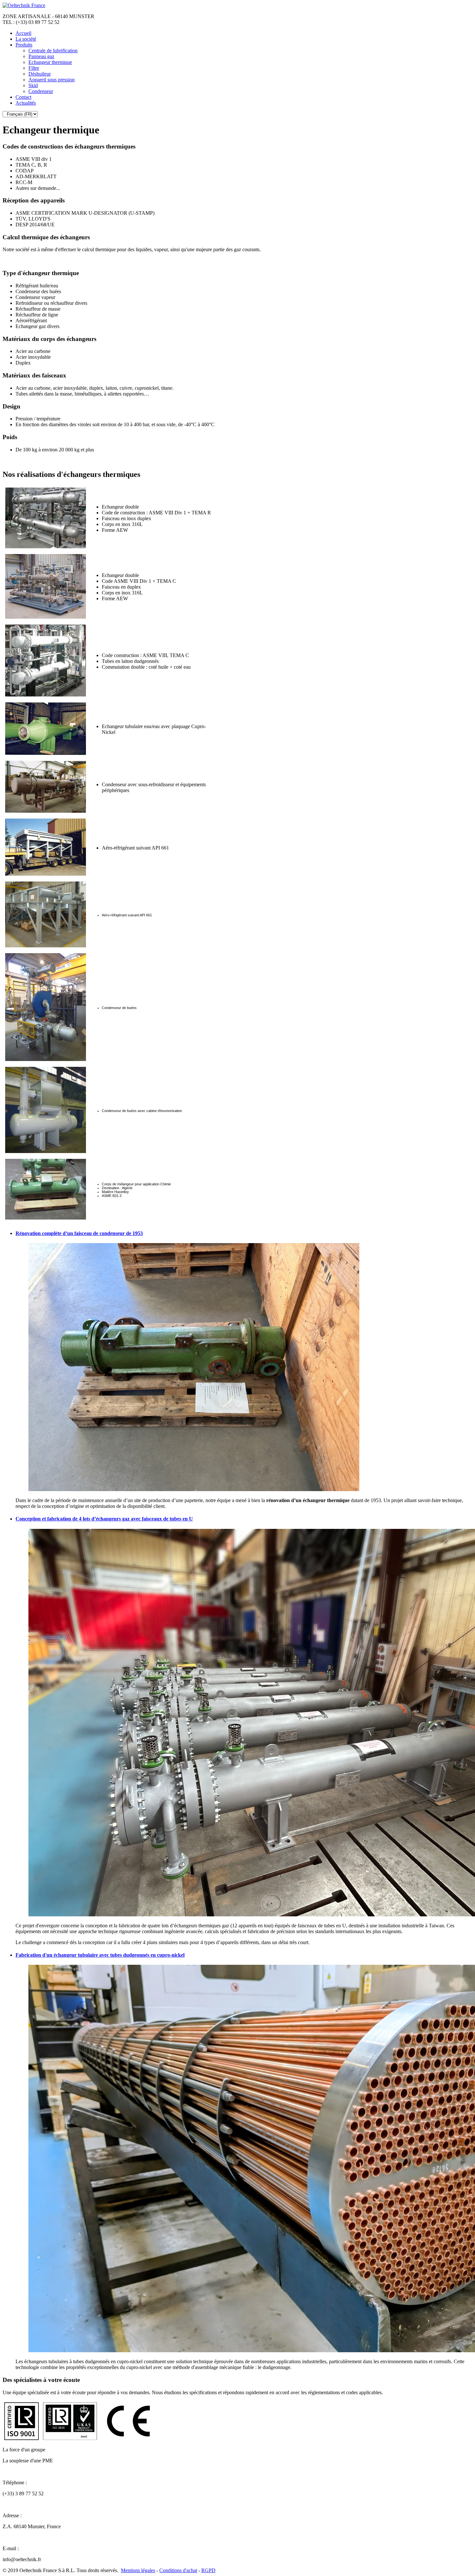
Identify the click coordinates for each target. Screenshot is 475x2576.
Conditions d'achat (178, 2570)
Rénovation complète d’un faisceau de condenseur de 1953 (79, 1233)
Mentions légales (138, 2570)
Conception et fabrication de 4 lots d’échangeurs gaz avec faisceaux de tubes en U (104, 1519)
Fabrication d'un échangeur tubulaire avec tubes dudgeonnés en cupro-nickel (100, 1955)
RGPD (208, 2570)
